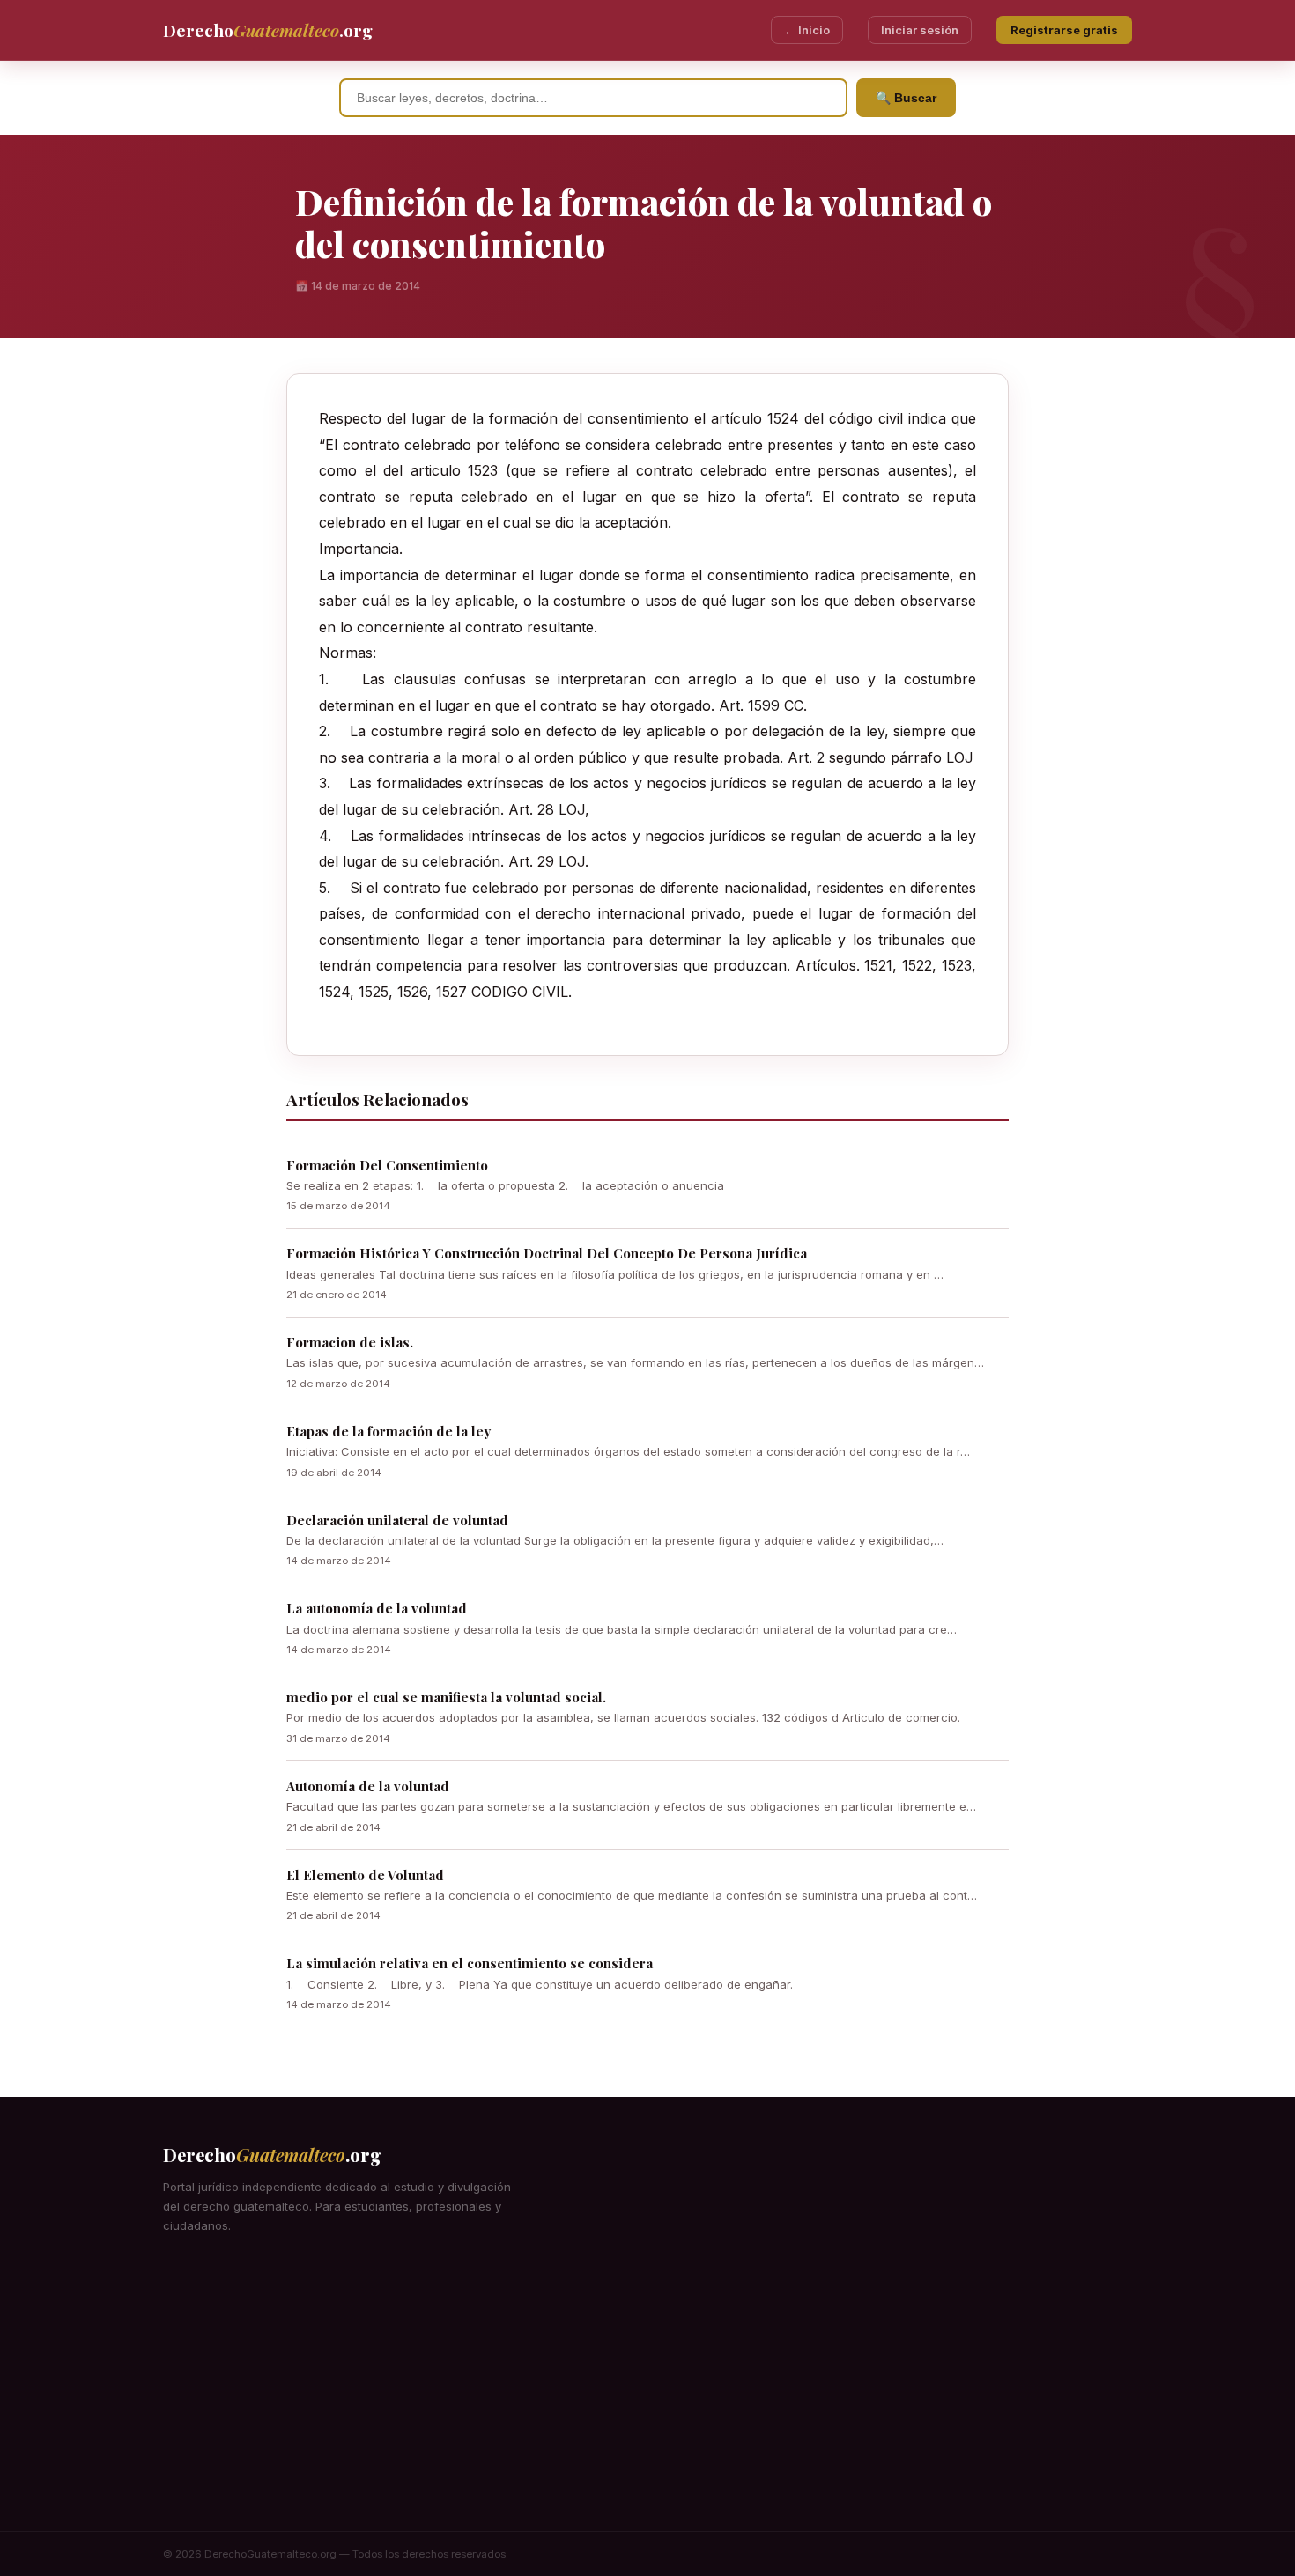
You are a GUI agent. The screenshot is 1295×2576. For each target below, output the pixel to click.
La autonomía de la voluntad (377, 1608)
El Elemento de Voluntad (365, 1875)
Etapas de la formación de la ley (388, 1431)
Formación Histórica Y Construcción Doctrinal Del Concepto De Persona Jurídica (547, 1253)
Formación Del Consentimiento (387, 1165)
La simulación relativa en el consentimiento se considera (470, 1963)
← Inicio (807, 30)
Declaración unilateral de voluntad (397, 1520)
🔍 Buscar (906, 98)
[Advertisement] (647, 2399)
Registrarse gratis (1064, 30)
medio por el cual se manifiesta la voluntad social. (446, 1697)
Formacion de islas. (350, 1342)
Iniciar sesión (920, 30)
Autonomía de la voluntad (368, 1786)
